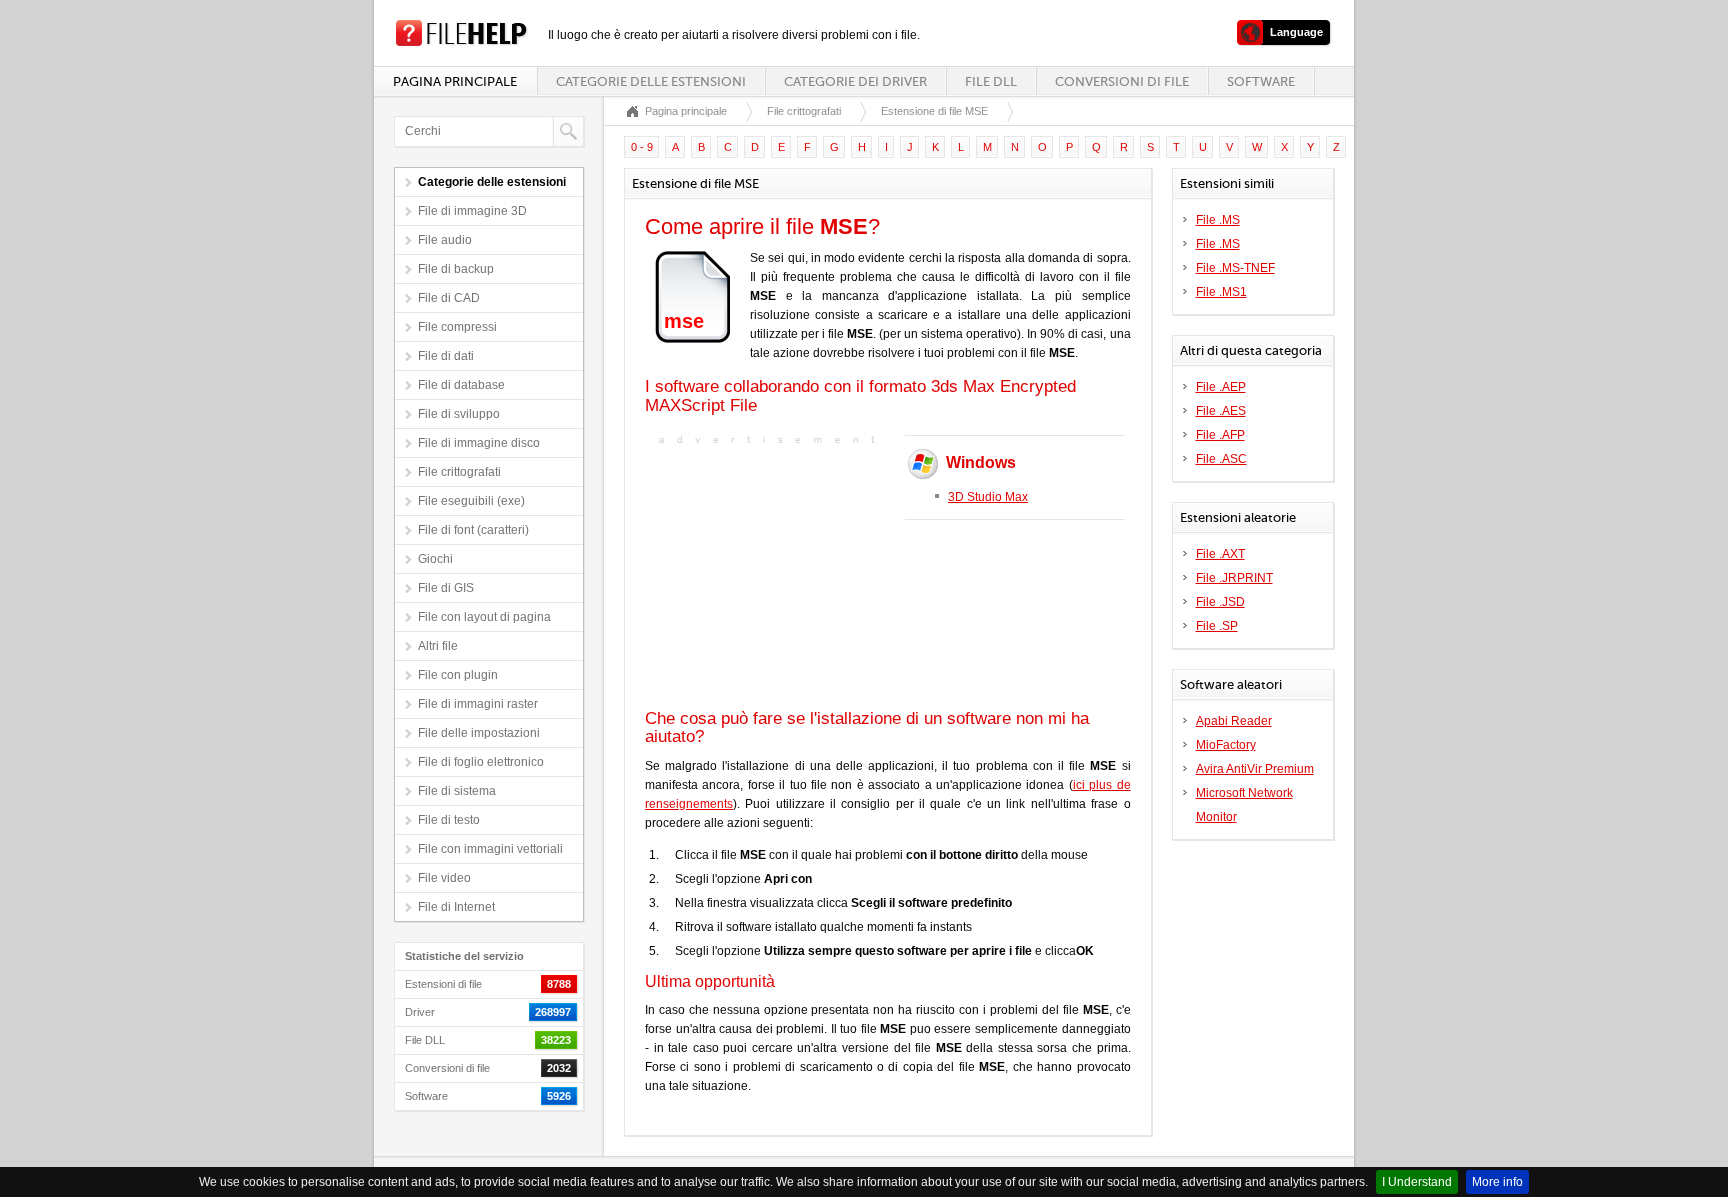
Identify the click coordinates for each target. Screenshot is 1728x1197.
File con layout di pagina (484, 617)
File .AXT (1220, 554)
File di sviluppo (459, 414)
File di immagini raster (478, 704)
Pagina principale (455, 81)
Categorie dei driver (855, 81)
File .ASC (1221, 459)
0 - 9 (642, 147)
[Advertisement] (770, 575)
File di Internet (456, 907)
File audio (445, 240)
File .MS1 (1221, 292)
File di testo (449, 820)
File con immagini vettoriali (490, 849)
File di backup (456, 269)
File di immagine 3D (472, 211)
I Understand (1417, 1182)
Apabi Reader (1234, 721)
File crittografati (459, 472)
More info (1497, 1182)
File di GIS (446, 588)
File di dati (446, 356)
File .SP (1217, 626)
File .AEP (1221, 387)
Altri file (438, 646)
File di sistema (457, 791)
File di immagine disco (479, 443)
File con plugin (458, 675)
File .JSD (1220, 602)
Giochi (435, 559)
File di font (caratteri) (473, 530)
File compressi (457, 327)
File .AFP (1220, 435)
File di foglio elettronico (481, 762)
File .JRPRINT (1234, 578)
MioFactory (1226, 745)
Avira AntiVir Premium (1255, 769)
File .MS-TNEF (1235, 268)
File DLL (991, 81)
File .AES (1221, 411)
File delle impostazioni (479, 733)
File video (444, 878)
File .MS (1218, 220)
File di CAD (449, 298)
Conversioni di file (1122, 81)
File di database (461, 385)
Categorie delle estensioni (651, 81)
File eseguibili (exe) (471, 501)
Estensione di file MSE (934, 111)
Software (1261, 81)
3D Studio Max (988, 497)
